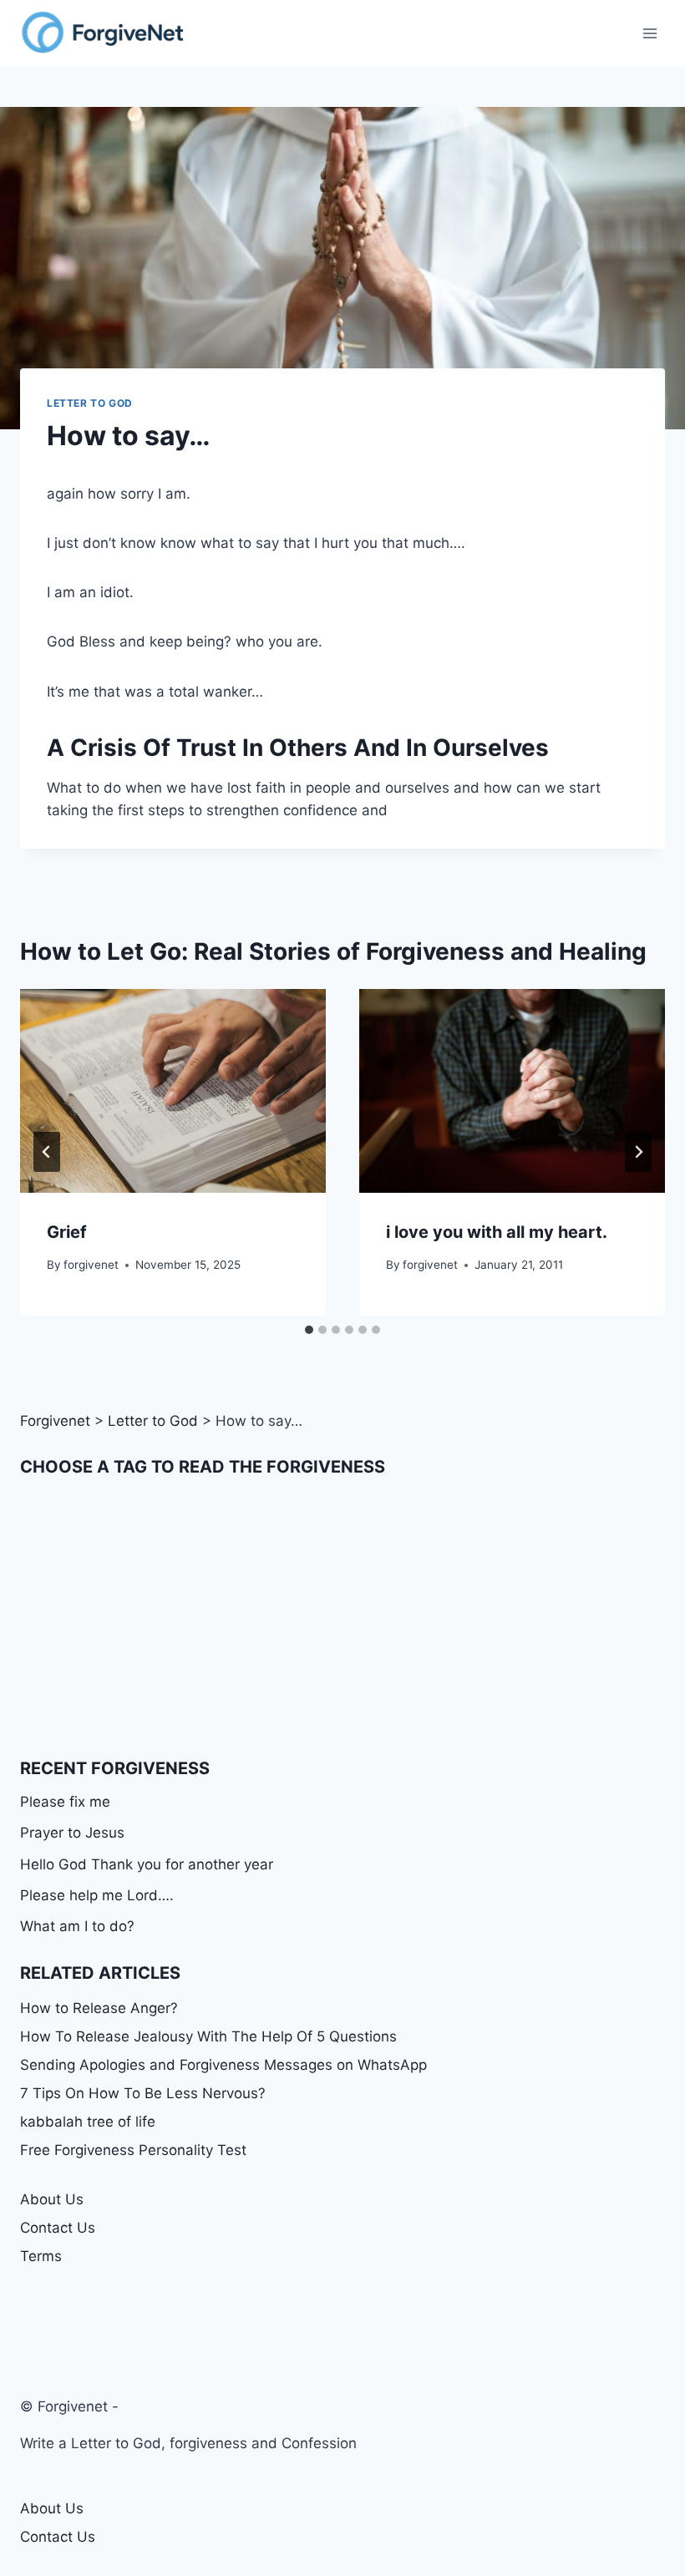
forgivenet (91, 1265)
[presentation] (173, 1091)
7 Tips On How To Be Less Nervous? (143, 2093)
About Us (52, 2199)
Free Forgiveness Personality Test (133, 2150)
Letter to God (90, 403)
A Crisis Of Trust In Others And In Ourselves (298, 748)
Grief (67, 1232)
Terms (41, 2256)
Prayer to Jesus (72, 1833)
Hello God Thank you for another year (147, 1864)
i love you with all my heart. (497, 1232)
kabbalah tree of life (88, 2122)
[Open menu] (649, 33)
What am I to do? (77, 1926)
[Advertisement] (342, 1617)
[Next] (638, 1152)
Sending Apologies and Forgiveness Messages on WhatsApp (223, 2065)
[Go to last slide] (47, 1152)
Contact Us (58, 2228)
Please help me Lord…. (97, 1895)
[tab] (309, 1330)
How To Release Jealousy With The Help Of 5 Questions (208, 2036)
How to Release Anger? (99, 2008)
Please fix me (65, 1802)
